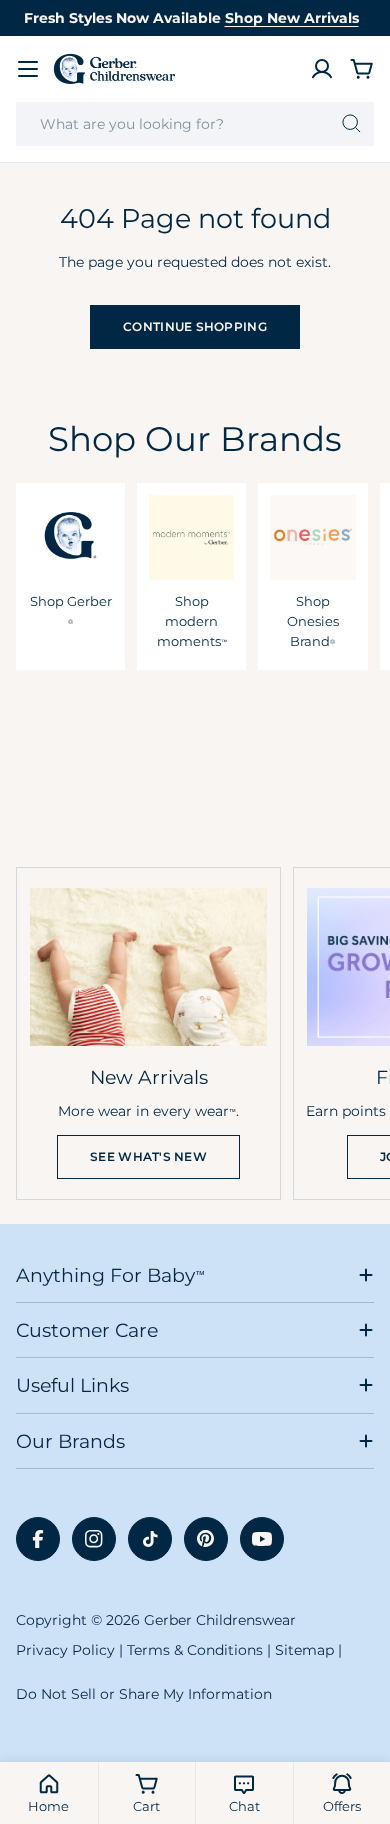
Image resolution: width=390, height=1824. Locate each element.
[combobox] (195, 124)
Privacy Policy (65, 1650)
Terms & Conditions (195, 1650)
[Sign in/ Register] (322, 69)
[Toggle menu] (28, 69)
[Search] (351, 124)
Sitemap (304, 1650)
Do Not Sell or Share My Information (144, 1694)
